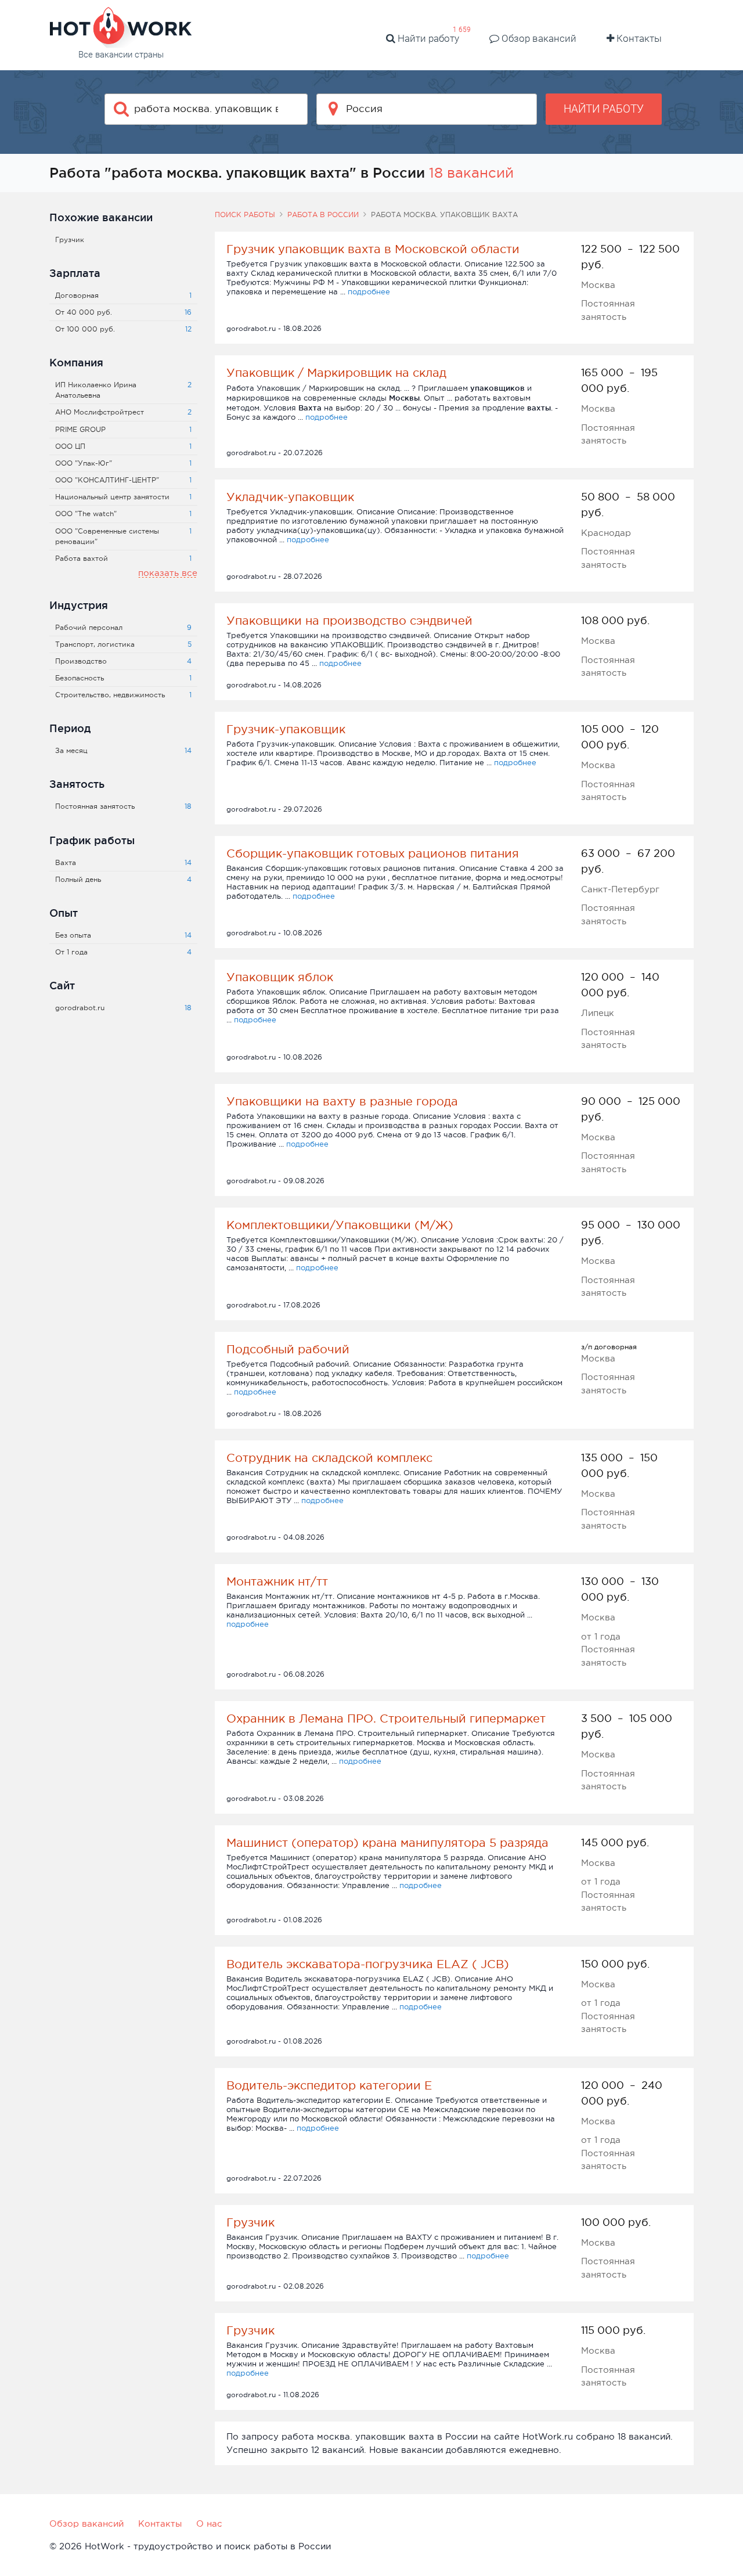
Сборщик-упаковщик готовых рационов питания (373, 853)
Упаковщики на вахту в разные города (342, 1101)
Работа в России (323, 215)
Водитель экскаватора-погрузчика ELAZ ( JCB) (368, 1964)
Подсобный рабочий (288, 1349)
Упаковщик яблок (280, 977)
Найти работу (427, 38)
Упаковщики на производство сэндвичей (349, 621)
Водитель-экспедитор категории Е (329, 2085)
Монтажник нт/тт (277, 1581)
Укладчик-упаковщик (290, 497)
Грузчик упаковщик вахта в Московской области (373, 249)
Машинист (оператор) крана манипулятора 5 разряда (387, 1843)
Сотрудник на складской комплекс (329, 1458)
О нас (209, 2523)
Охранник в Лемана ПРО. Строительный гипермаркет (386, 1718)
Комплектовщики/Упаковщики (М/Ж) (340, 1225)
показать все (168, 573)
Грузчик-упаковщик (286, 729)
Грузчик (250, 2222)
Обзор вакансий (538, 38)
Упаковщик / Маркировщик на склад (336, 373)
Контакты (638, 38)
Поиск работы (245, 215)
